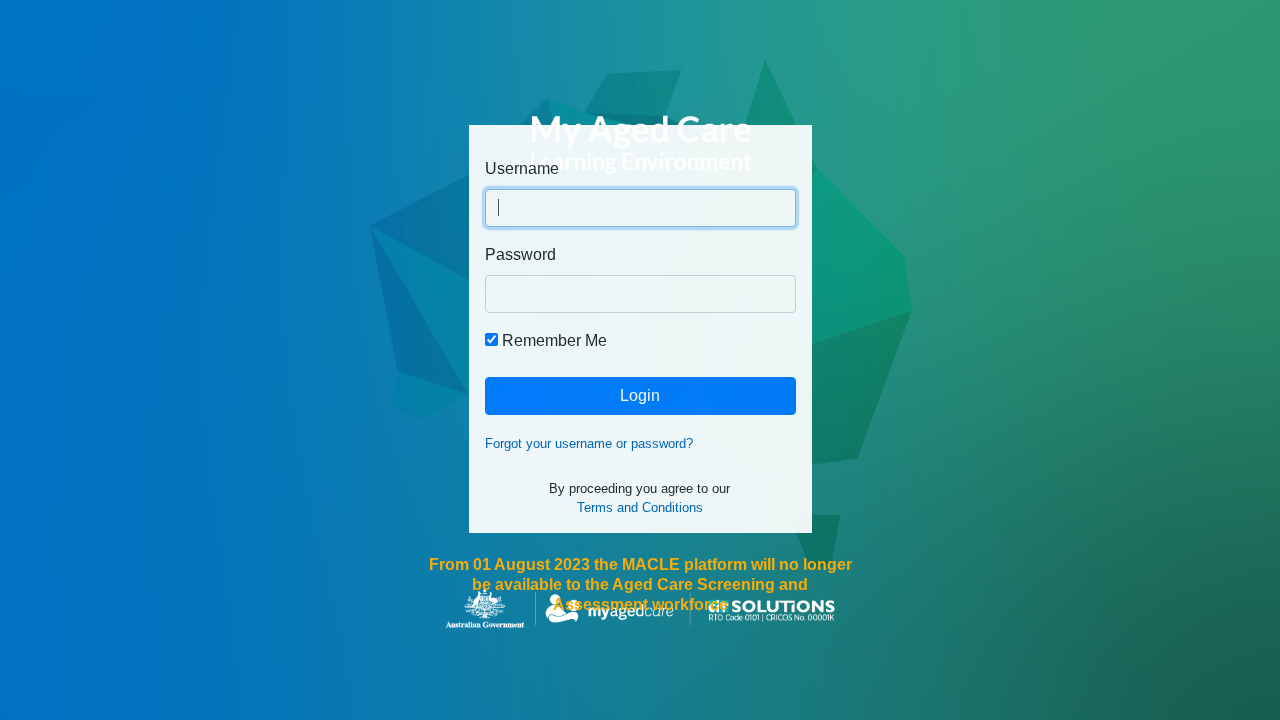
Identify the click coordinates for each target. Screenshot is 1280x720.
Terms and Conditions (640, 507)
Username (522, 168)
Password (520, 254)
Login (640, 395)
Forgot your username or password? (589, 443)
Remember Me (554, 340)
